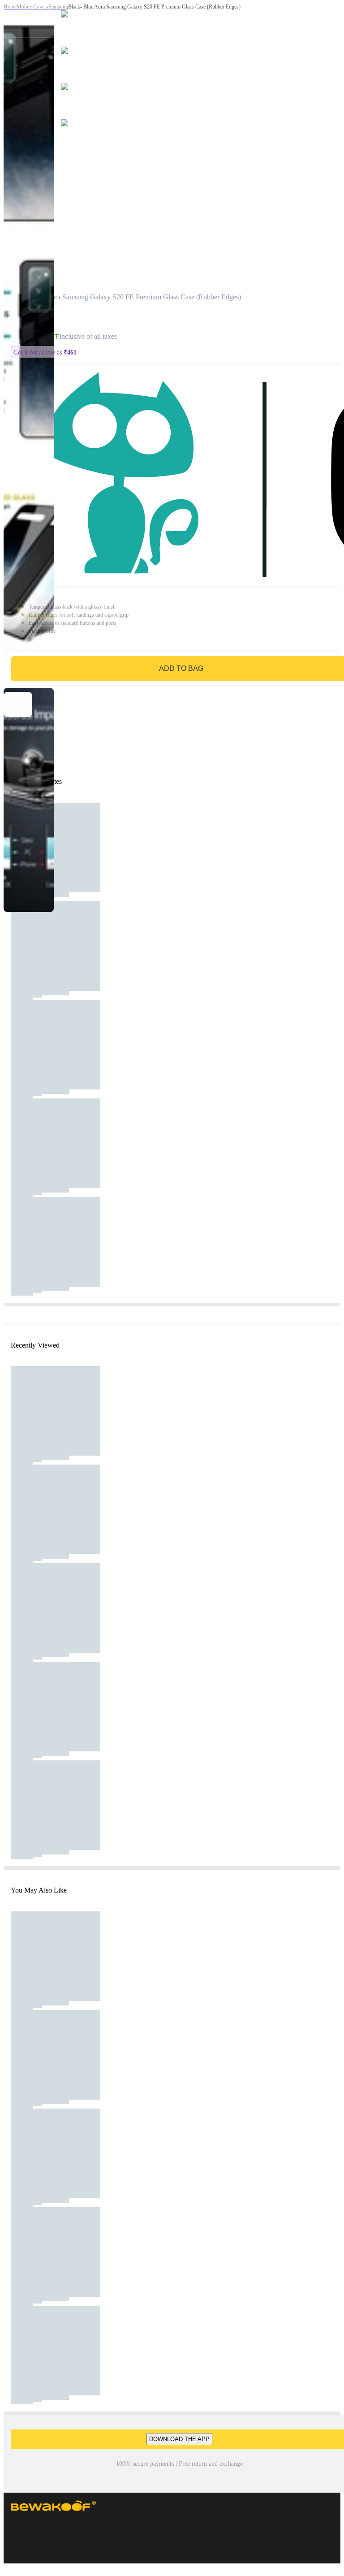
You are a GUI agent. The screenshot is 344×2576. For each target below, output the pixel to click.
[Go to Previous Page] (12, 19)
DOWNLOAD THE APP (179, 2439)
